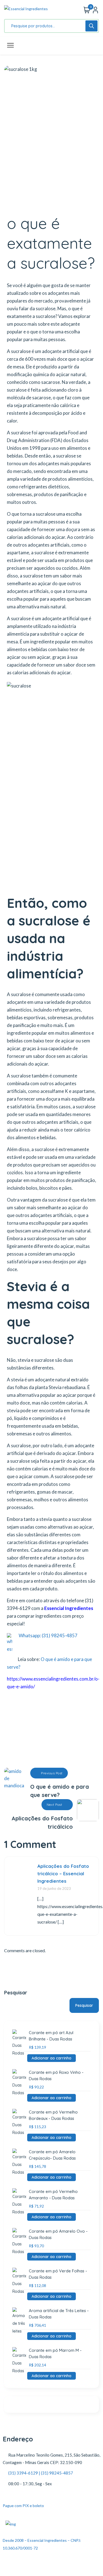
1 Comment (30, 1844)
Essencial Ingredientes (68, 1608)
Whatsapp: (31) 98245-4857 (48, 1635)
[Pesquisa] (91, 26)
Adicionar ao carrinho (51, 2058)
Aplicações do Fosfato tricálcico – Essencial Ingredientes (63, 1873)
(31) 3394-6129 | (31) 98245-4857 (41, 2473)
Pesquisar (16, 1993)
